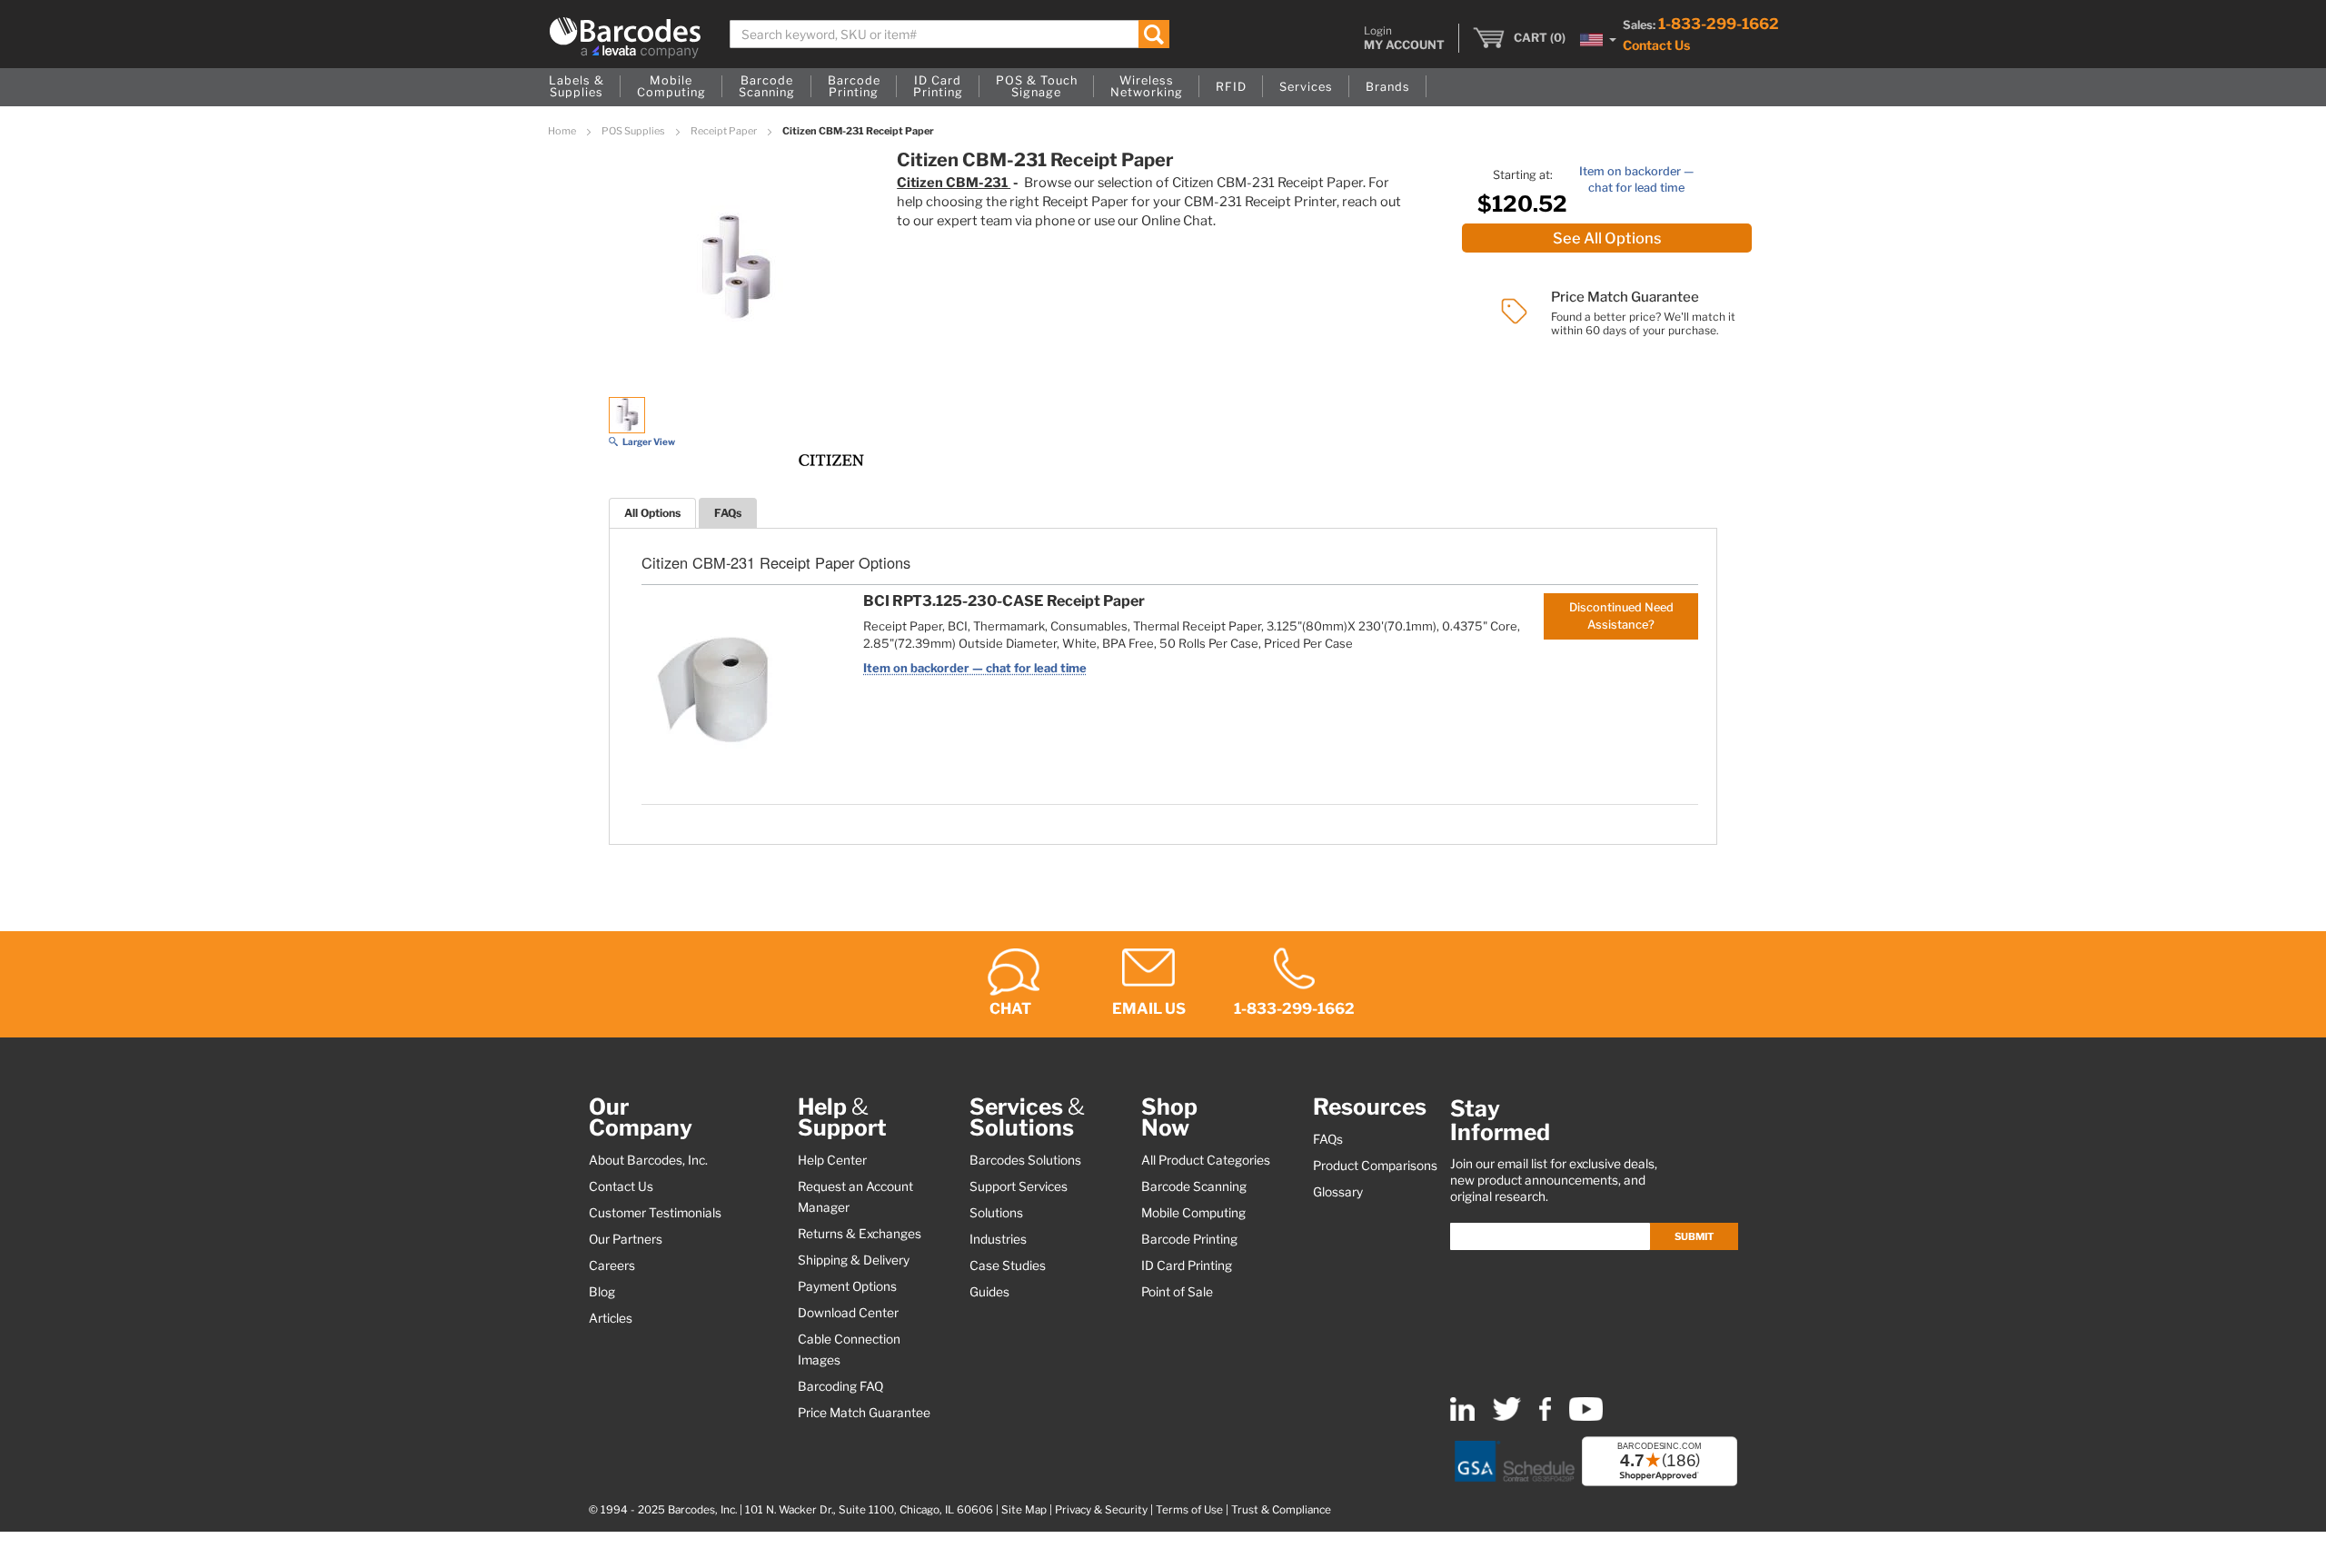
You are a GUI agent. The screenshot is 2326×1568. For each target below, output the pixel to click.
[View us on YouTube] (1586, 1417)
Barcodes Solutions (1025, 1160)
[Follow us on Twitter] (1507, 1417)
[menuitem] (577, 87)
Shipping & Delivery (854, 1260)
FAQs (728, 513)
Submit (1694, 1236)
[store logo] (625, 38)
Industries (998, 1239)
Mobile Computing (1193, 1213)
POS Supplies (634, 131)
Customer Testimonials (655, 1213)
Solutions (996, 1213)
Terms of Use (1189, 1510)
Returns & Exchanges (860, 1234)
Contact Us (1656, 45)
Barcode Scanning (1194, 1186)
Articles (611, 1318)
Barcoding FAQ (840, 1386)
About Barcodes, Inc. (648, 1160)
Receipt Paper (725, 131)
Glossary (1338, 1192)
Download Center (848, 1313)
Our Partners (626, 1239)
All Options (652, 513)
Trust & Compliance (1281, 1510)
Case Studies (1008, 1265)
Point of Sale (1177, 1292)
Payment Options (847, 1286)
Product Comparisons (1375, 1166)
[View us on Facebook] (1545, 1417)
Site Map (1024, 1510)
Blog (602, 1292)
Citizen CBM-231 (954, 183)
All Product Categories (1206, 1160)
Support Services (1019, 1186)
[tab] (652, 513)
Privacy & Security (1101, 1510)
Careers (612, 1265)
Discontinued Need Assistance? (1621, 615)
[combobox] (950, 34)
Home (563, 131)
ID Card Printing (1187, 1265)
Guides (989, 1292)
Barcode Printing (1189, 1239)
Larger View (649, 442)
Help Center (832, 1160)
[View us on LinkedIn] (1462, 1417)
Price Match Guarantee (864, 1413)
